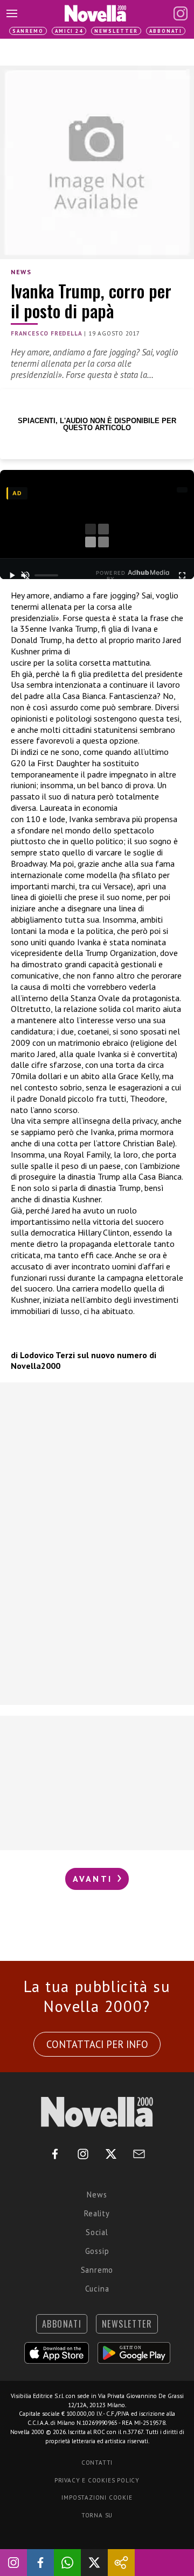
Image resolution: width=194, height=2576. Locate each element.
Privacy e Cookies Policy (97, 2480)
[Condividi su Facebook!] (40, 2563)
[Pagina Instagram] (181, 13)
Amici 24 (69, 31)
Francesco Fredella (46, 333)
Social (97, 2232)
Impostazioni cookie (97, 2497)
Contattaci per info (97, 2044)
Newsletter (116, 31)
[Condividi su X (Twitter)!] (94, 2563)
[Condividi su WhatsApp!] (67, 2563)
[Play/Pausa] (12, 575)
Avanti (94, 1879)
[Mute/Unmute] (26, 575)
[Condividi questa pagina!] (121, 2563)
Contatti (97, 2463)
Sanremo (28, 31)
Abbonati (166, 31)
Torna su (97, 2515)
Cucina (97, 2289)
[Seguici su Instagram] (13, 2563)
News (21, 272)
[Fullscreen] (182, 575)
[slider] (46, 575)
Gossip (97, 2251)
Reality (97, 2213)
